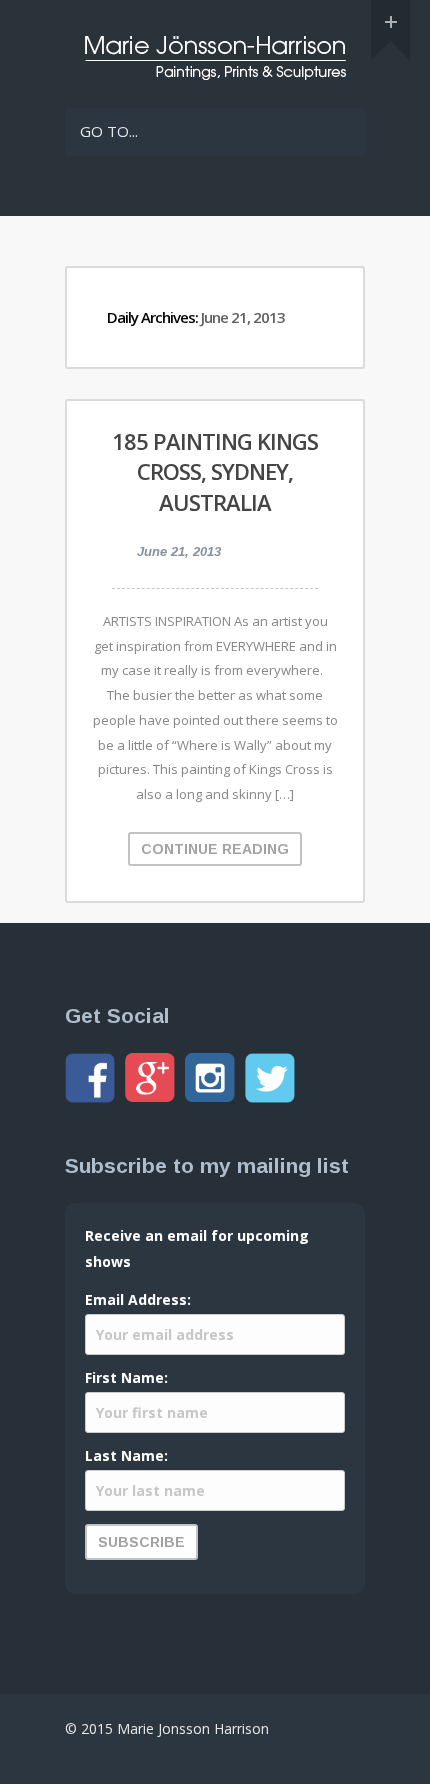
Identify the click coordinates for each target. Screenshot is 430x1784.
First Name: (126, 1377)
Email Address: (138, 1299)
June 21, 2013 (179, 551)
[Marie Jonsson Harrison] (215, 75)
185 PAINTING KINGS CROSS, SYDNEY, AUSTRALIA (215, 472)
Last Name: (126, 1455)
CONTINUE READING (215, 849)
